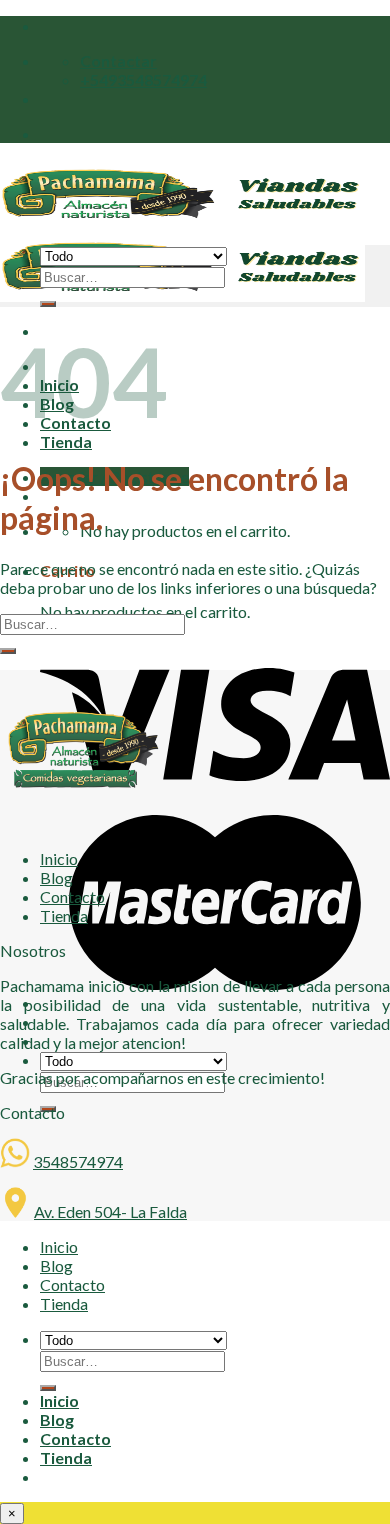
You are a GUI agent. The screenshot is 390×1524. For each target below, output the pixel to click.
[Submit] (8, 651)
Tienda (66, 441)
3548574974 (78, 1161)
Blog (56, 877)
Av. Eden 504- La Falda (110, 1211)
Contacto (72, 896)
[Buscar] (48, 304)
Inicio (59, 858)
